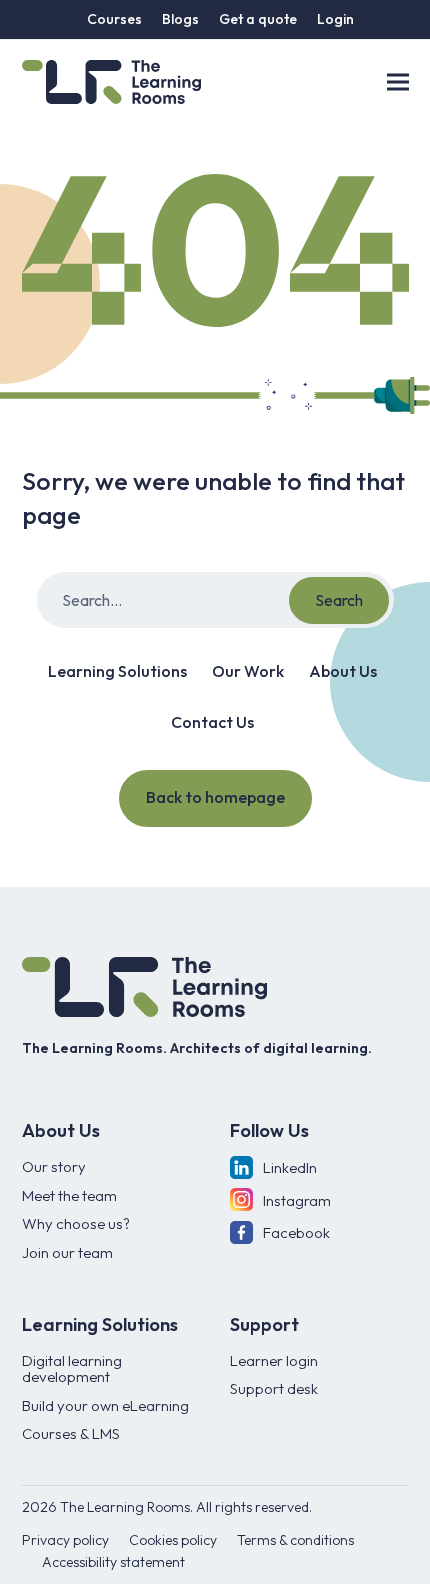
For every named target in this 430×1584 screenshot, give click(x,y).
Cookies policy (173, 1540)
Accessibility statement (113, 1562)
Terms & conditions (295, 1540)
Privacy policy (65, 1540)
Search (339, 600)
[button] (398, 81)
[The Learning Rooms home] (144, 987)
